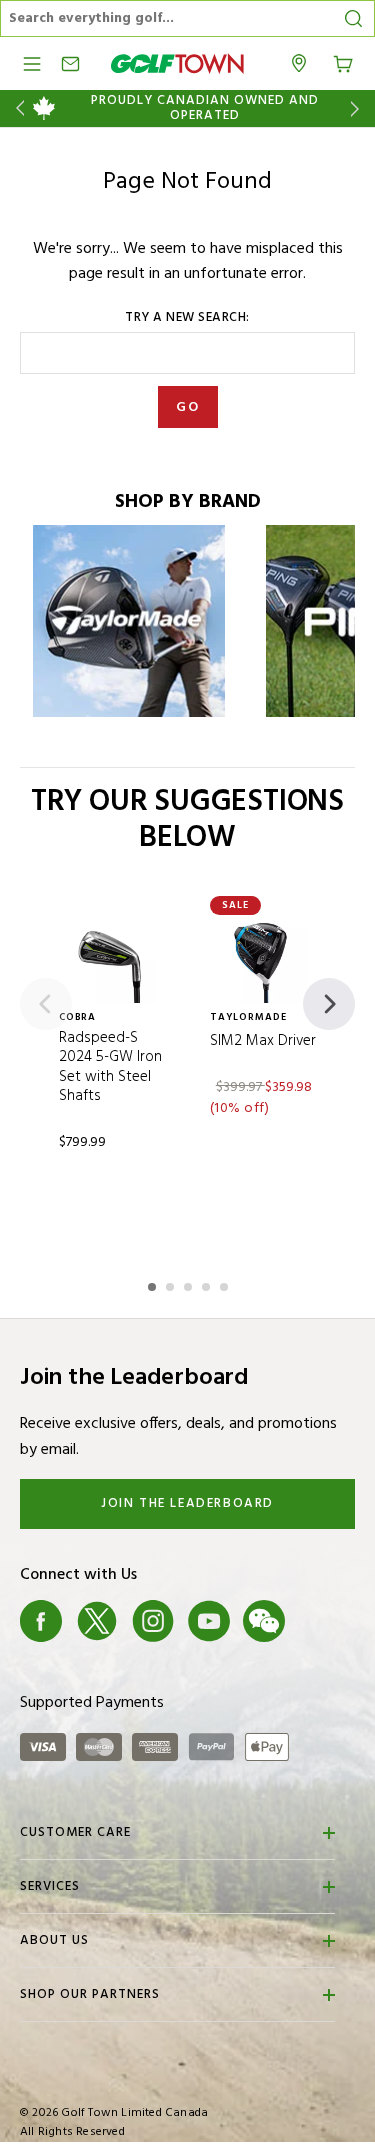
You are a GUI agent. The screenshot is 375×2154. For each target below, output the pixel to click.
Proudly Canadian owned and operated (205, 108)
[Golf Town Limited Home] (178, 63)
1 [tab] (154, 1284)
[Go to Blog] (320, 1621)
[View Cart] (343, 62)
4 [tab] (208, 1284)
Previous (16, 108)
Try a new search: (187, 318)
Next (358, 108)
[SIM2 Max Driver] (263, 959)
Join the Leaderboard (187, 1503)
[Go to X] (97, 1621)
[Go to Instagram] (153, 1621)
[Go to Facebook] (41, 1621)
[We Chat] (264, 1621)
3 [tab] (190, 1284)
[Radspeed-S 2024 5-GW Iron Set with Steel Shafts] (112, 959)
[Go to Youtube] (209, 1621)
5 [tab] (226, 1284)
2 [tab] (172, 1284)
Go (187, 407)
